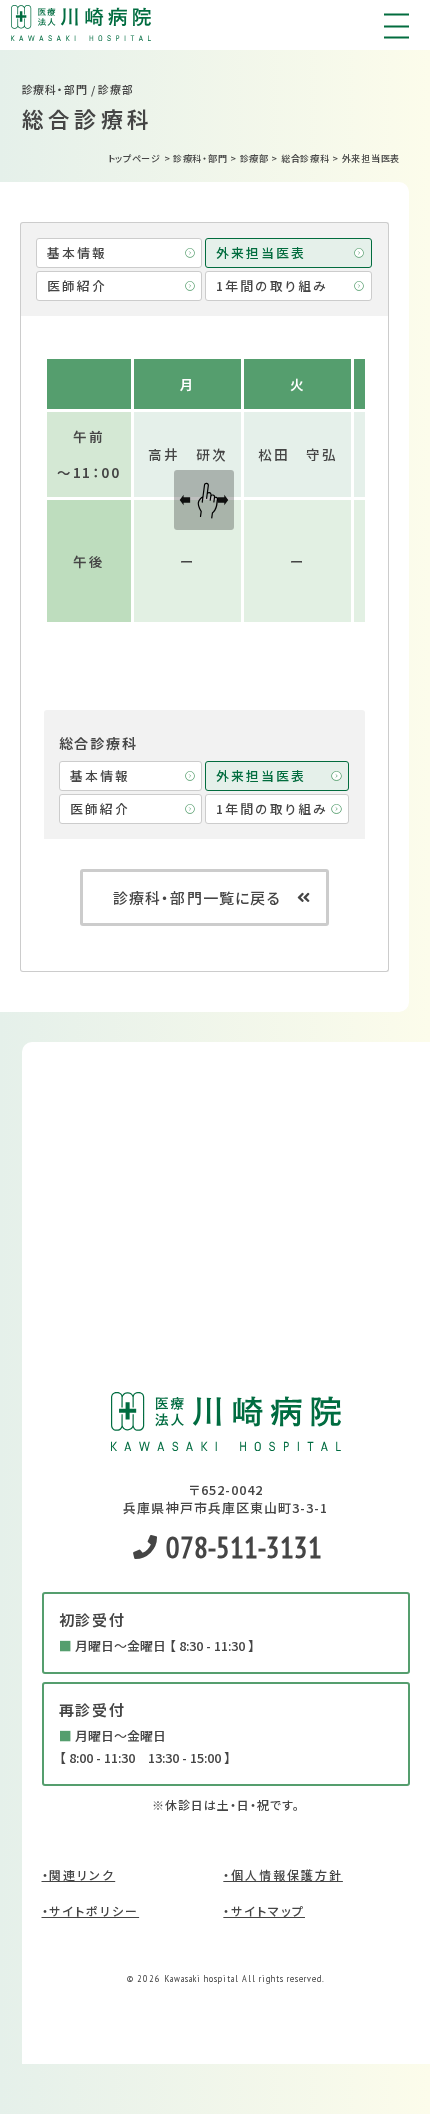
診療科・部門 (200, 158)
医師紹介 (77, 285)
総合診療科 (305, 158)
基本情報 (77, 252)
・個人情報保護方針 (283, 1874)
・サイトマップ (264, 1910)
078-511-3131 (241, 1546)
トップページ (134, 158)
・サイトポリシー (91, 1910)
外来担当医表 (261, 252)
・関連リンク (79, 1874)
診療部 (254, 158)
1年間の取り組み (272, 285)
